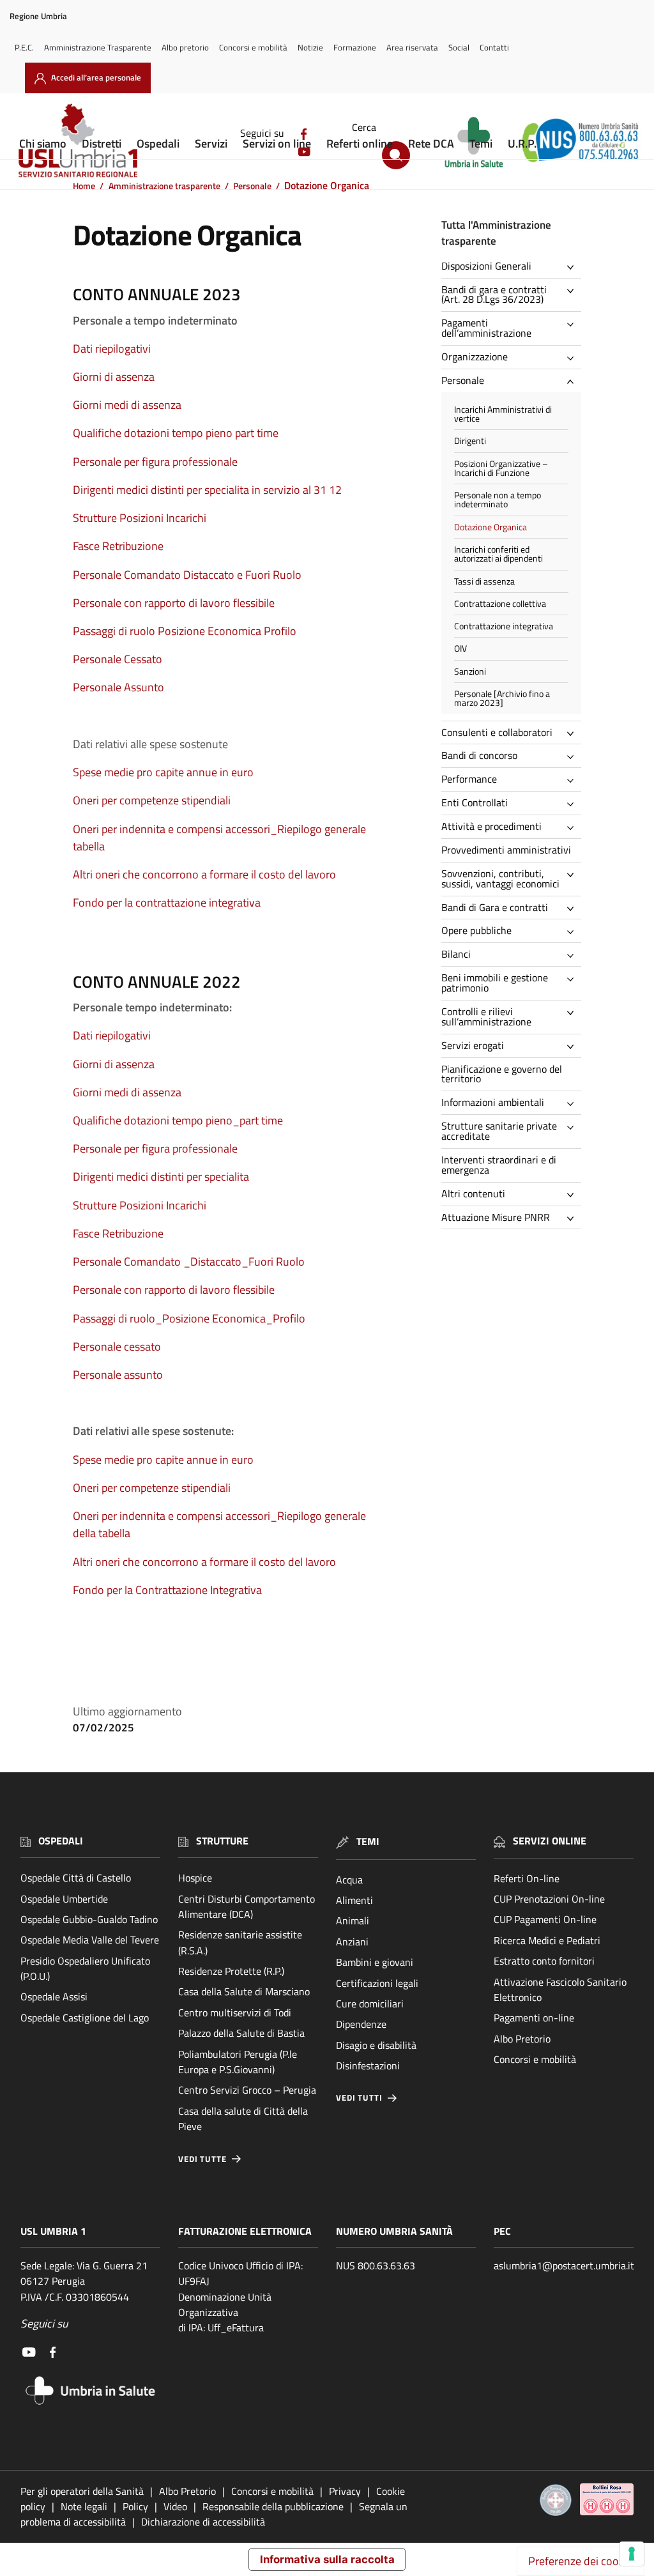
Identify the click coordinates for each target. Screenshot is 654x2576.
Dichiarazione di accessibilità (203, 2522)
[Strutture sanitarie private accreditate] (574, 1128)
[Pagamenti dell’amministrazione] (574, 325)
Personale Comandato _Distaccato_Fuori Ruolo (189, 1261)
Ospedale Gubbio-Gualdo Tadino (89, 1919)
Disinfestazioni (368, 2066)
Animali (353, 1920)
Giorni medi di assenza (127, 405)
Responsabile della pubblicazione (273, 2506)
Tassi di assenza (484, 581)
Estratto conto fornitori (544, 1961)
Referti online (360, 143)
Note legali (84, 2506)
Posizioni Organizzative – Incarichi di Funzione (501, 468)
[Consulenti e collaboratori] (574, 733)
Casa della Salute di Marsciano (244, 1991)
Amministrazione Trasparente (98, 47)
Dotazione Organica (490, 527)
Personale (252, 186)
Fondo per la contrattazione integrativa (167, 902)
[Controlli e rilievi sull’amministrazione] (574, 1013)
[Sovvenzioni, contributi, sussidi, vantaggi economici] (574, 875)
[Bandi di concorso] (574, 757)
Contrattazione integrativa (504, 626)
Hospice (195, 1878)
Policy (135, 2506)
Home (84, 186)
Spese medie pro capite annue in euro (163, 772)
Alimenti (354, 1900)
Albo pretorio (185, 47)
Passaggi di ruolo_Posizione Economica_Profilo (189, 1318)
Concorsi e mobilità (253, 47)
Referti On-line (527, 1878)
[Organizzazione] (574, 358)
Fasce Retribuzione (118, 546)
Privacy (345, 2491)
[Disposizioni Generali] (574, 267)
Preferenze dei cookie (581, 2561)
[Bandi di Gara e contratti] (574, 908)
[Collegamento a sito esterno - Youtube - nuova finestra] (29, 2351)
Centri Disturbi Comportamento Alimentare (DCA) (247, 1906)
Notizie (310, 47)
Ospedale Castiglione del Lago (85, 2018)
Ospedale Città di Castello (76, 1878)
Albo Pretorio (522, 2039)
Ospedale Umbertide (64, 1899)
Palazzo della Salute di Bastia (241, 2033)
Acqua (349, 1880)
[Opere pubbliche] (574, 932)
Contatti (494, 47)
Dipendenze (361, 2024)
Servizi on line (277, 143)
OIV (460, 648)
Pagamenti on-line (534, 2018)
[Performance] (574, 781)
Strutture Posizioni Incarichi (140, 518)
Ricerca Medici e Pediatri (547, 1940)
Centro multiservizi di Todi (235, 2012)
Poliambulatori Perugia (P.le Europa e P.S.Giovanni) (238, 2062)
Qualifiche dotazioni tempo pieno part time (176, 433)
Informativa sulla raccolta (327, 2559)
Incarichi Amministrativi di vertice (503, 414)
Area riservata (412, 47)
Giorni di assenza (114, 377)
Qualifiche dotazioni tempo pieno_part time (178, 1120)
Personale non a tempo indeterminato (498, 500)
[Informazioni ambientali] (574, 1104)
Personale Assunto (118, 687)
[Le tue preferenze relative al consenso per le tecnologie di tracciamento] (632, 2554)
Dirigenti (470, 441)
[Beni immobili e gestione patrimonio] (574, 979)
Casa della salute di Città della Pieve (243, 2119)
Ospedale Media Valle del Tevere (90, 1940)
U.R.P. (522, 143)
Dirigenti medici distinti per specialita (161, 1177)
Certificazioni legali (377, 1983)
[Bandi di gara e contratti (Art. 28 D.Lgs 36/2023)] (574, 291)
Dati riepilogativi (112, 349)
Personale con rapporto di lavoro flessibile (174, 603)
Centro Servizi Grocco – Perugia (247, 2090)
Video (175, 2506)
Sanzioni (470, 671)
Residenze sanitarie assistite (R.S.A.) (240, 1942)
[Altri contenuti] (574, 1195)
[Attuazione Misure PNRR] (574, 1218)
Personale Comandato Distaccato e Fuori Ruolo (187, 575)
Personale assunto (118, 1375)
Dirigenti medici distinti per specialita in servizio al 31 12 (207, 490)
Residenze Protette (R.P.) (231, 1971)
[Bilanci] (574, 956)
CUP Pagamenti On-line (545, 1919)
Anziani (352, 1942)
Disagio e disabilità (376, 2045)
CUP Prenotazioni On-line (549, 1899)
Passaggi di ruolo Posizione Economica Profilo (185, 631)
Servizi (211, 143)
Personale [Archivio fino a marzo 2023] (502, 698)
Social (459, 47)
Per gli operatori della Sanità (82, 2491)
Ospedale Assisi (54, 1997)
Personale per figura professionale (155, 462)
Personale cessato (117, 1346)
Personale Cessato (118, 659)
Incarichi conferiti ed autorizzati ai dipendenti (498, 554)
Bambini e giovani (375, 1962)
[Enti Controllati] (574, 804)
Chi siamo (43, 143)
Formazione (355, 47)
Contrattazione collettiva (500, 604)
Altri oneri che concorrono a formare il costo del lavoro (204, 874)
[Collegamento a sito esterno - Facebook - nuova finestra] (53, 2351)
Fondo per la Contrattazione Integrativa (167, 1590)
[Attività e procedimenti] (574, 828)
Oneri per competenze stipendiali (152, 800)
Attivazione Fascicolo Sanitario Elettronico (560, 1989)
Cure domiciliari (370, 2004)
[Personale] (574, 381)
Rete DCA (431, 143)
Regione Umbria (38, 16)
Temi (481, 143)
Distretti (102, 143)
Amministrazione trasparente (164, 186)
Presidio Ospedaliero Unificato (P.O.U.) (85, 1968)
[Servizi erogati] (574, 1046)
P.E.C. (24, 47)
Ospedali (158, 143)
